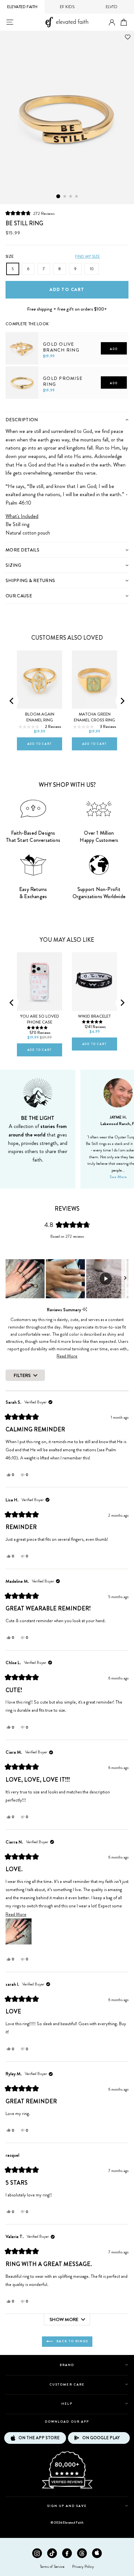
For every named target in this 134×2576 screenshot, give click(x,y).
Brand (67, 2365)
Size (10, 257)
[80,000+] (67, 2488)
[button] (30, 213)
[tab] (67, 419)
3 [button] (71, 197)
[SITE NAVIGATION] (10, 22)
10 (92, 269)
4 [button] (77, 197)
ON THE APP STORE (39, 2438)
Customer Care (67, 2384)
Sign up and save (67, 2506)
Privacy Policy (83, 2567)
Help (67, 2404)
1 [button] (58, 196)
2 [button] (65, 197)
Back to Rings (72, 2341)
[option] (67, 117)
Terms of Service (52, 2567)
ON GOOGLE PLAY (101, 2438)
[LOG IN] (112, 23)
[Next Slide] (125, 1279)
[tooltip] (85, 1309)
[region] (67, 1279)
